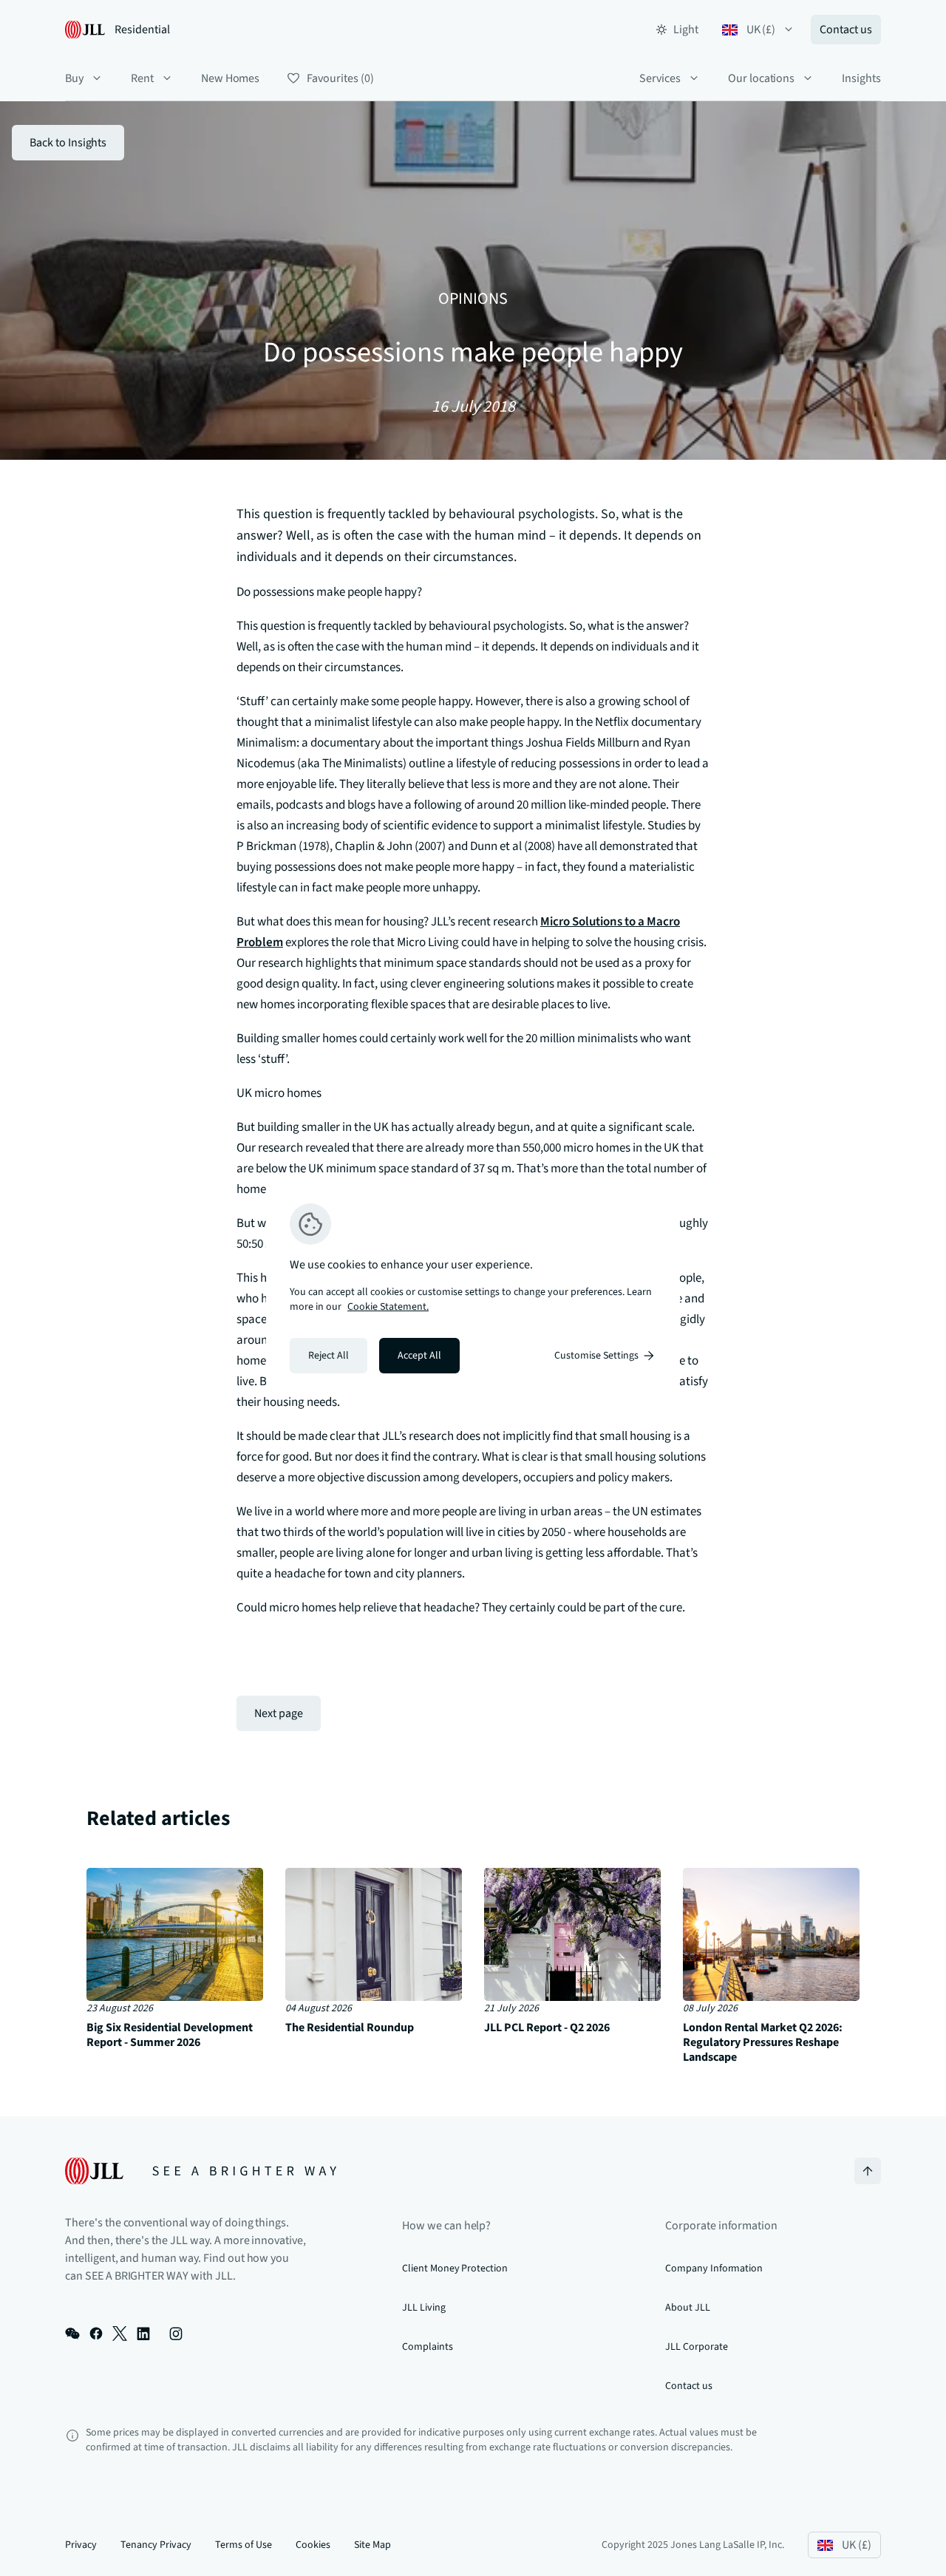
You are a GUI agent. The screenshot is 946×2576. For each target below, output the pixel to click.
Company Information (714, 2269)
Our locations (761, 78)
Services (660, 78)
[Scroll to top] (868, 2171)
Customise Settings (596, 1356)
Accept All (419, 1356)
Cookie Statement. (388, 1307)
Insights (861, 78)
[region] (473, 1288)
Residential (142, 30)
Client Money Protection (455, 2269)
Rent (142, 78)
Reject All (329, 1356)
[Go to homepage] (201, 2171)
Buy (74, 78)
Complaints (428, 2347)
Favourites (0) (340, 78)
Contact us (846, 30)
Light (686, 30)
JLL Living (424, 2308)
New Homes (231, 78)
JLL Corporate (696, 2347)
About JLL (688, 2308)
